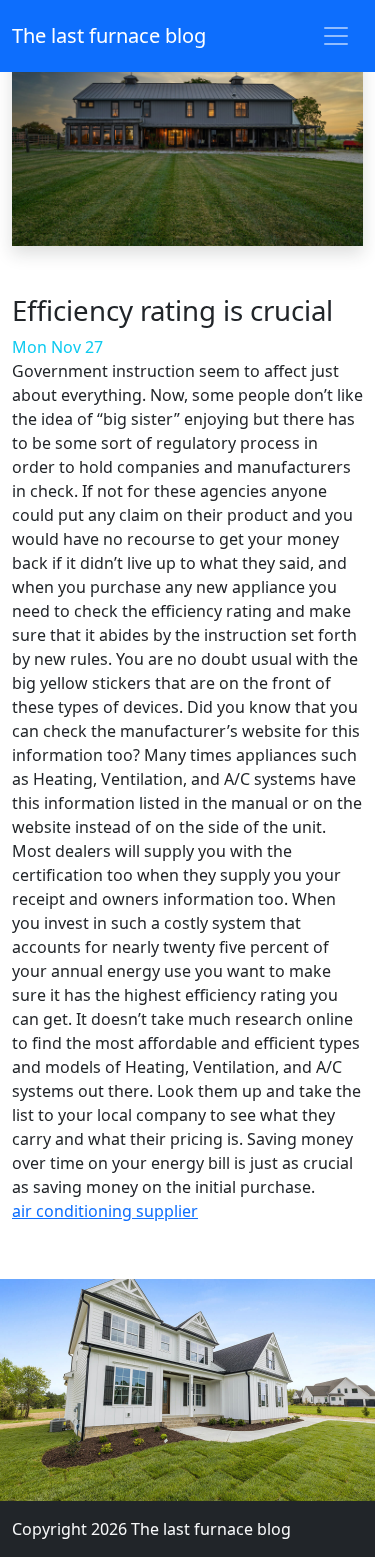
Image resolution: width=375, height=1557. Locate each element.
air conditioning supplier (105, 1211)
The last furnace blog (109, 35)
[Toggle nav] (336, 36)
